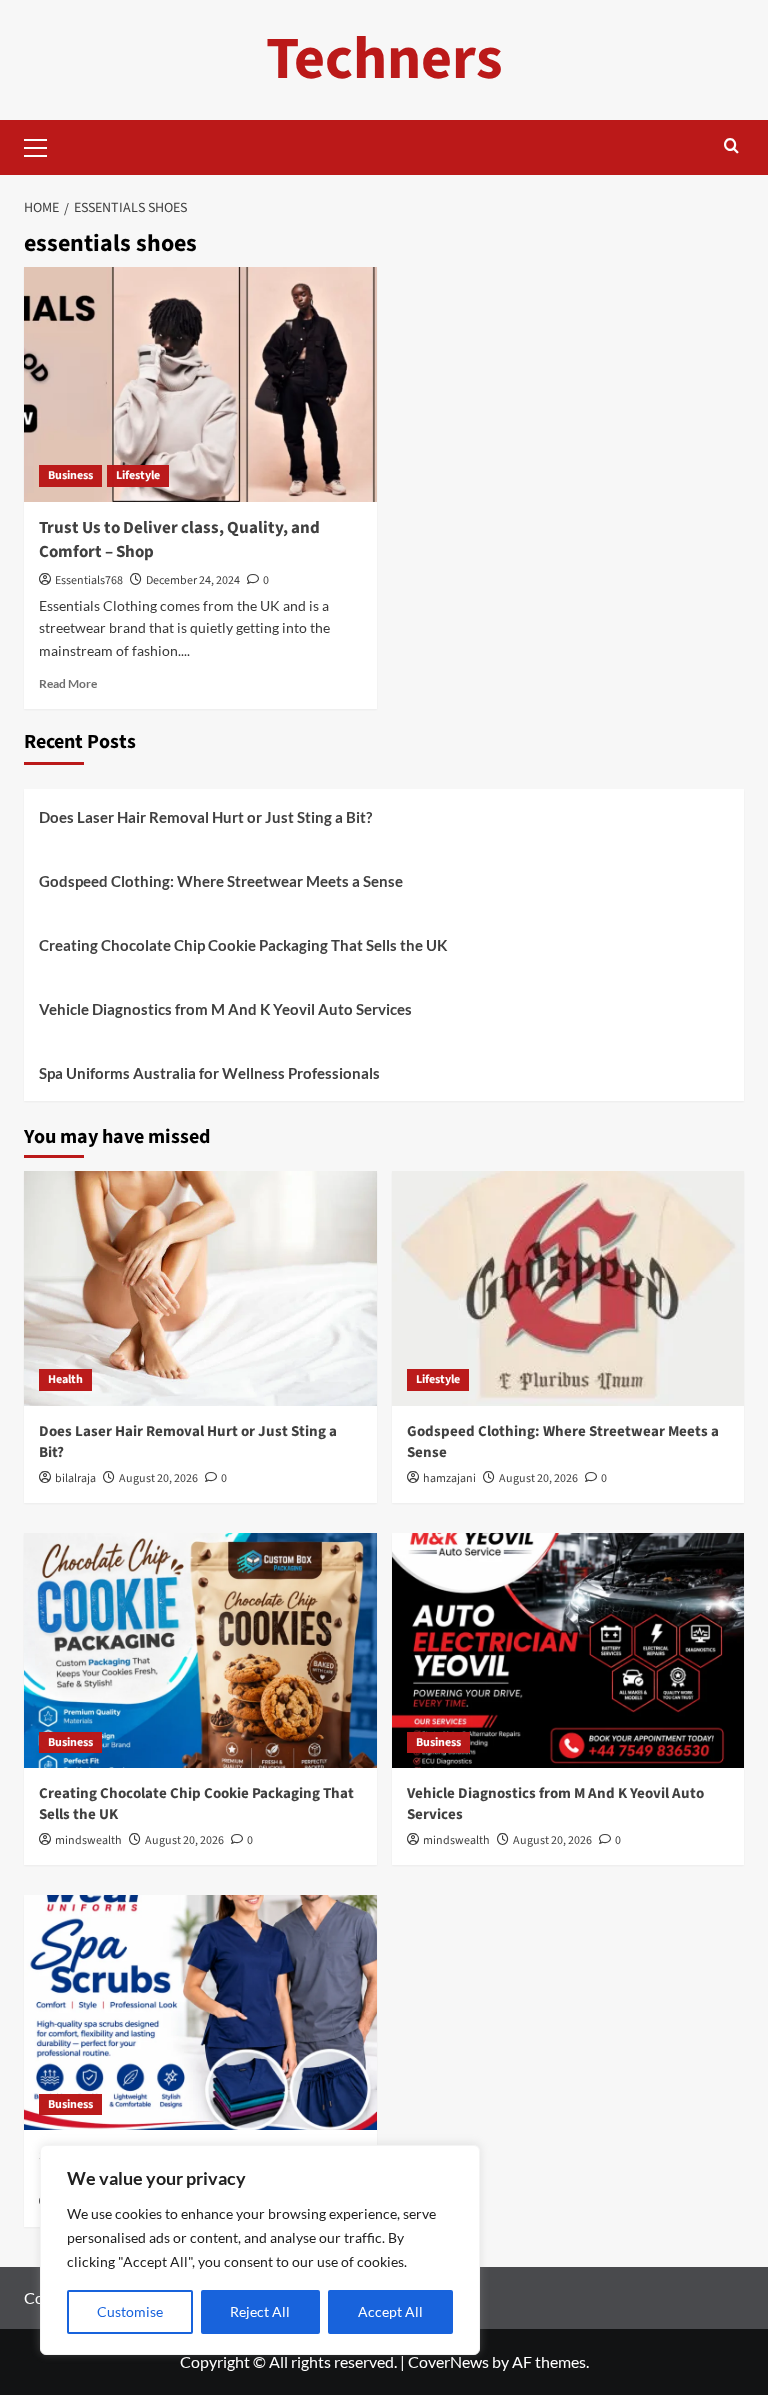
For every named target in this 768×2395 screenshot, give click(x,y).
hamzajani (449, 1478)
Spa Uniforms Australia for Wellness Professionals (209, 1073)
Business (70, 475)
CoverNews (448, 2361)
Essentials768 (89, 580)
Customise (130, 2311)
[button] (44, 145)
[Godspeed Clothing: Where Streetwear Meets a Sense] (568, 1288)
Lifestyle (138, 475)
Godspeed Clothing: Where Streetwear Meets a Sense (221, 881)
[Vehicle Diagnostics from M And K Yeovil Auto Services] (568, 1650)
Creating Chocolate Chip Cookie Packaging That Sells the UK (243, 945)
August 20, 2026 (158, 1478)
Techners (384, 59)
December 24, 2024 (193, 580)
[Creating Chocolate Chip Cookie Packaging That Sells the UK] (200, 1650)
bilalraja (75, 1478)
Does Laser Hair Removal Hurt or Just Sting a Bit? (205, 817)
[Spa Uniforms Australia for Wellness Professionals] (200, 2012)
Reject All (260, 2311)
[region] (260, 2250)
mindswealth (88, 1840)
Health (65, 1379)
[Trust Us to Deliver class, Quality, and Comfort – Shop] (200, 384)
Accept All (390, 2311)
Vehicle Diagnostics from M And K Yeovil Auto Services (225, 1009)
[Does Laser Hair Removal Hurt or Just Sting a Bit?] (200, 1288)
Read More (68, 683)
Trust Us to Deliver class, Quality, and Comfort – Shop (179, 540)
